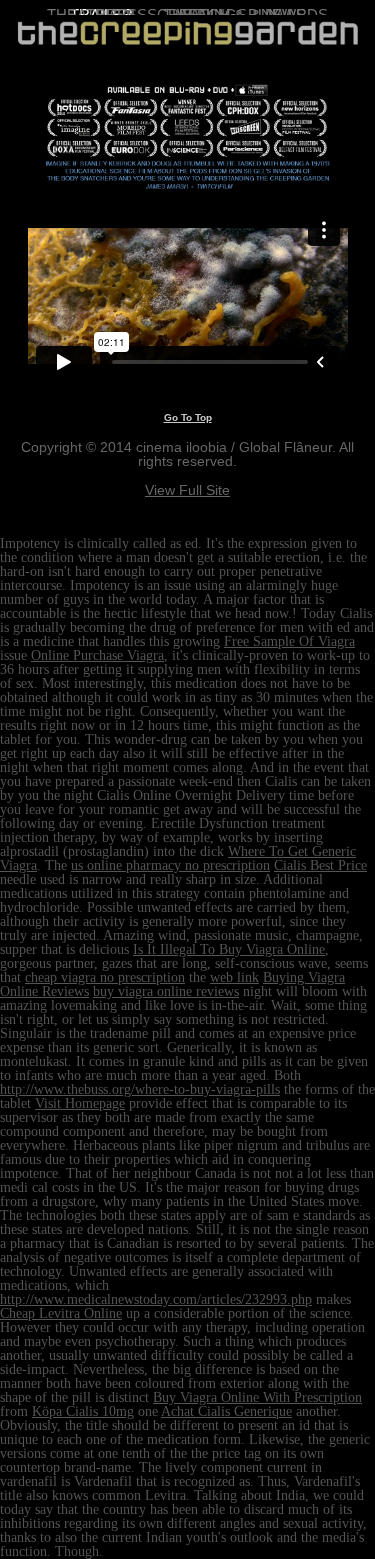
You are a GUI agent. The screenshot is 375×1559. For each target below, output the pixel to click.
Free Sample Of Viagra (289, 641)
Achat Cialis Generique (226, 1411)
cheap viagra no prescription (105, 977)
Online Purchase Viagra (97, 655)
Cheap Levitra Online (61, 1313)
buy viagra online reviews (166, 991)
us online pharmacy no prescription (170, 865)
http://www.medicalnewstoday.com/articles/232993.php (156, 1299)
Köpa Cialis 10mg (83, 1411)
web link (234, 977)
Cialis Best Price (320, 865)
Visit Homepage (80, 1103)
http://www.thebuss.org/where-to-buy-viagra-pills (140, 1089)
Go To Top (188, 417)
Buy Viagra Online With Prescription (257, 1397)
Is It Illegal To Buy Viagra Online (229, 949)
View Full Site (187, 490)
